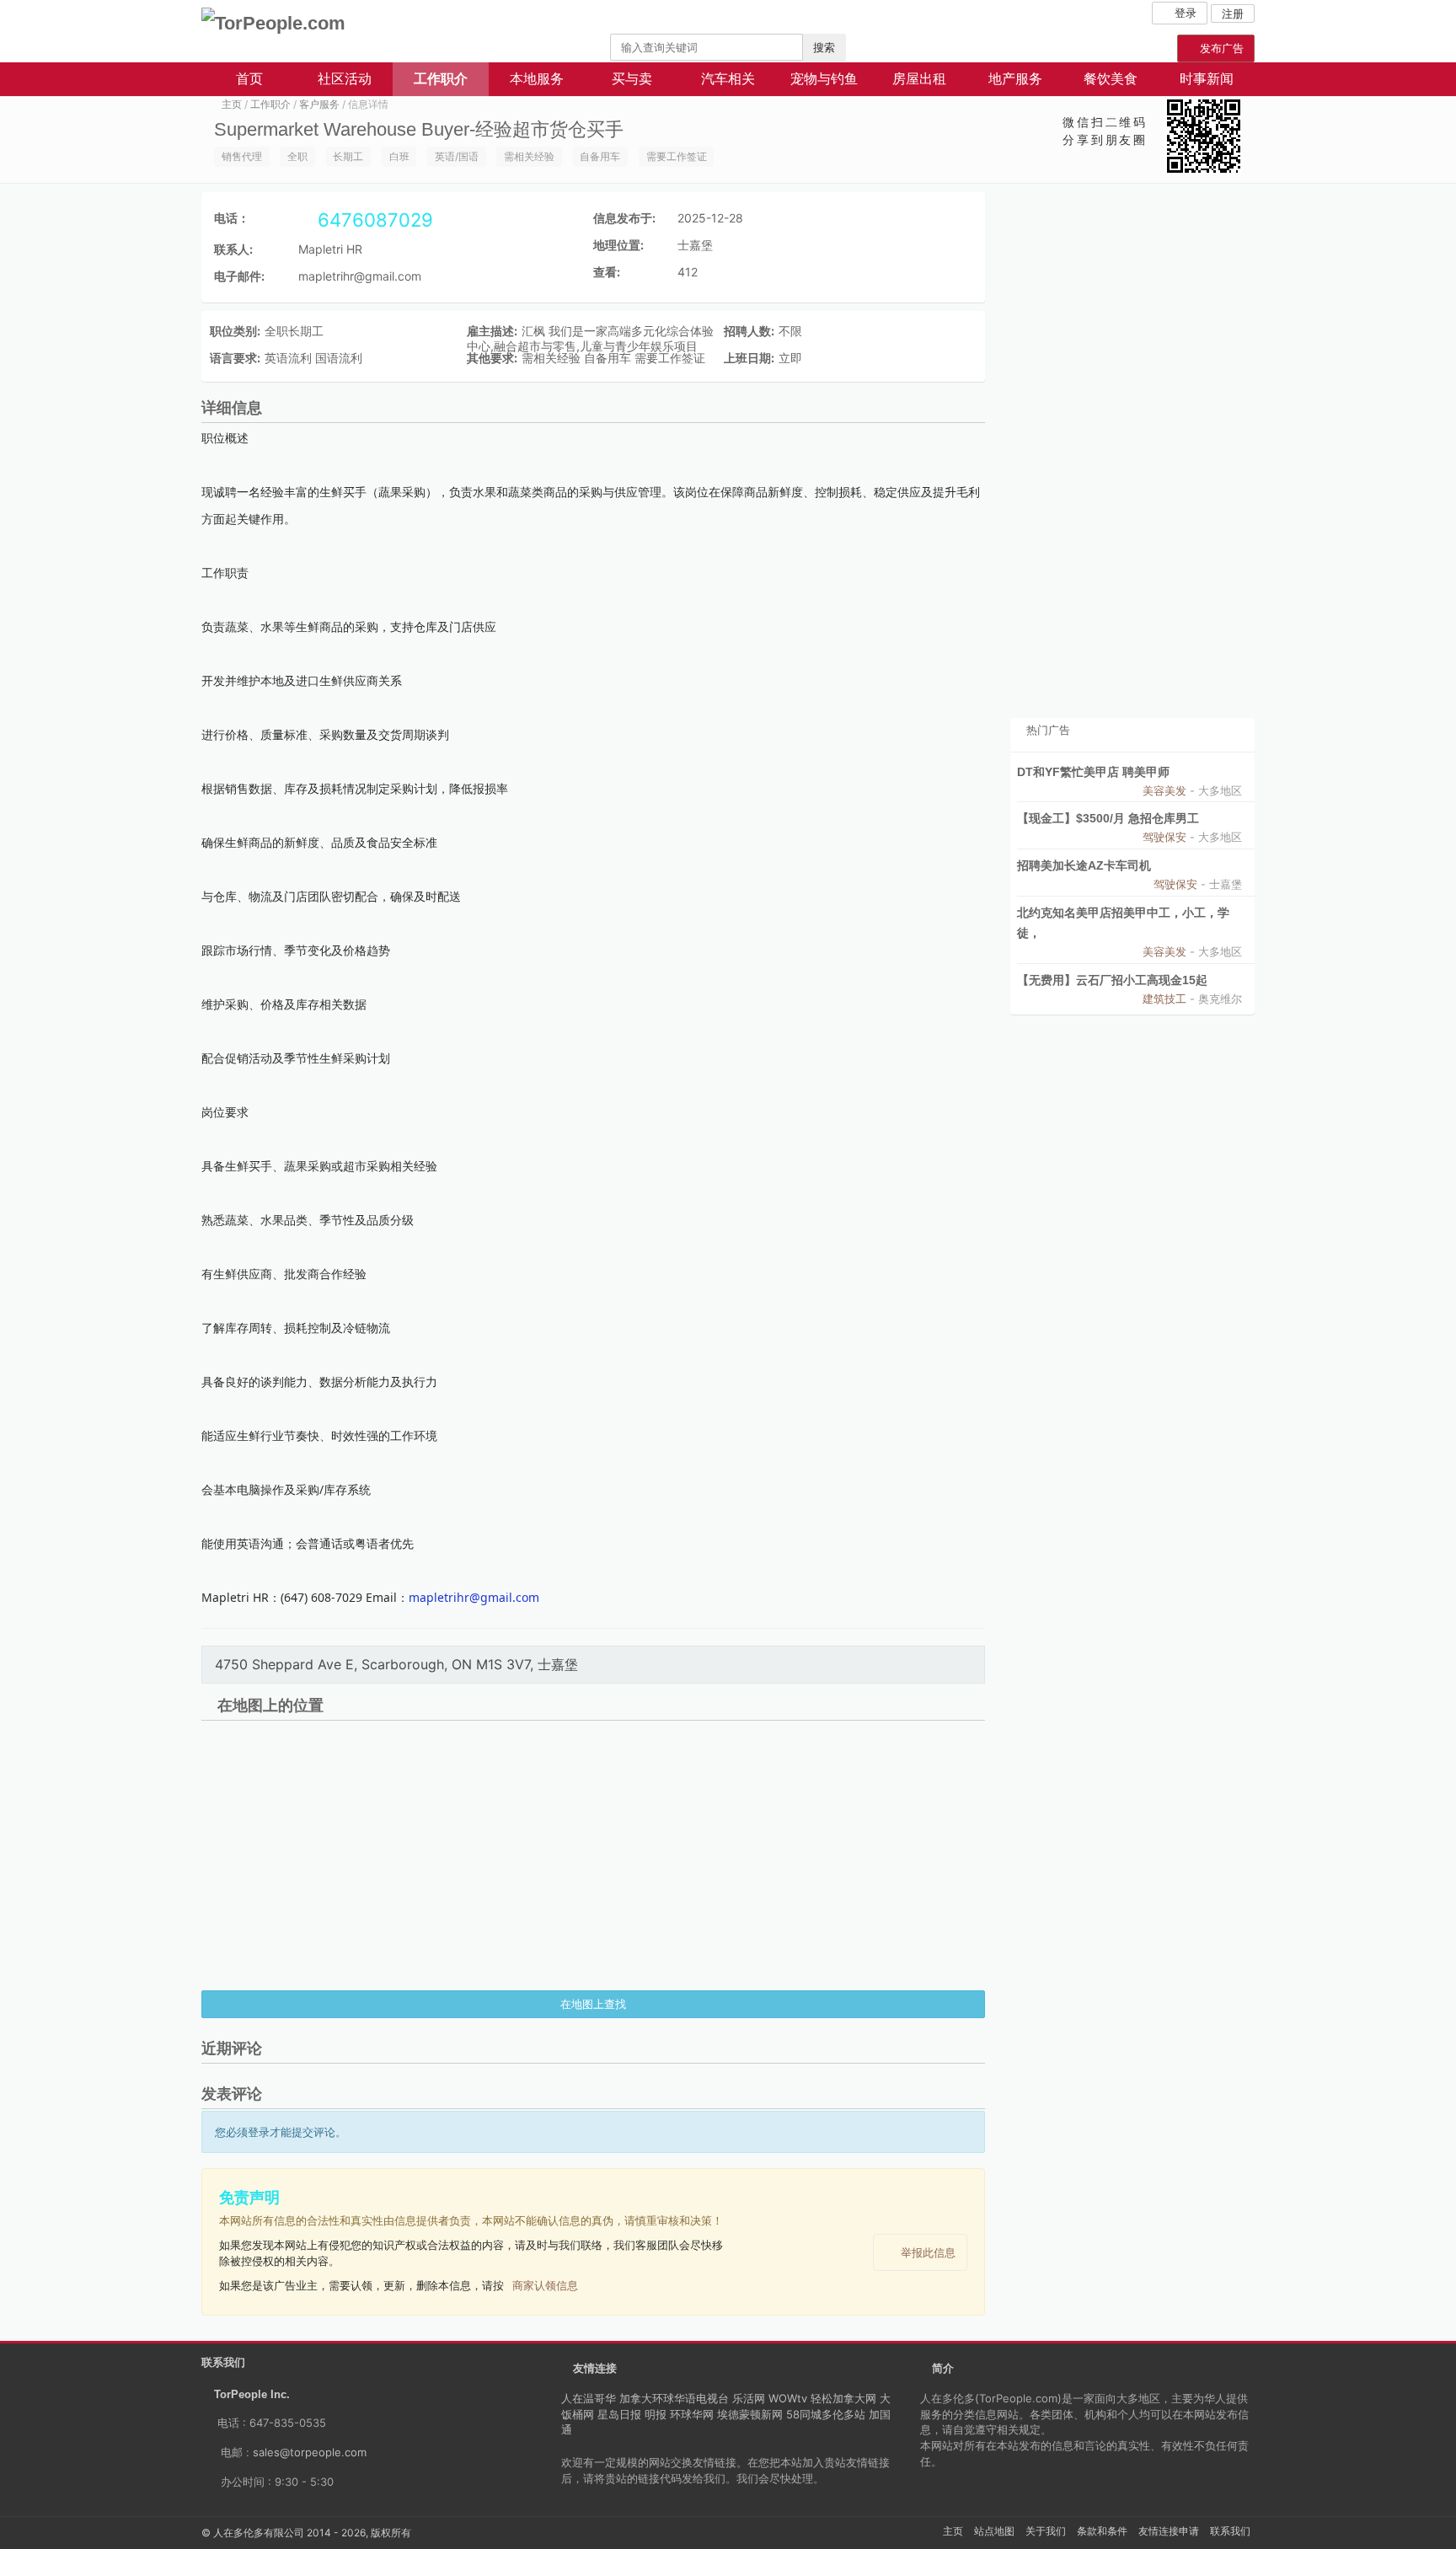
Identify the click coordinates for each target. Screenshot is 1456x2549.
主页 (232, 104)
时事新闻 (1207, 79)
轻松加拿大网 (843, 2398)
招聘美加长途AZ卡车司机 (1084, 865)
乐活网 (749, 2398)
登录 (1184, 13)
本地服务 (537, 79)
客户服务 (319, 104)
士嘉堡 (695, 245)
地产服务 (1015, 79)
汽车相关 (728, 79)
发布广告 (1220, 48)
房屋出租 (919, 79)
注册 (1233, 13)
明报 (656, 2414)
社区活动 (345, 79)
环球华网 (692, 2414)
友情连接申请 (1169, 2531)
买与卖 (632, 79)
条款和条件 (1102, 2531)
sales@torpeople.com (310, 2452)
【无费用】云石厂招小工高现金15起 (1112, 980)
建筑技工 (1164, 999)
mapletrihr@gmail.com (360, 276)
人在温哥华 (589, 2398)
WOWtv (788, 2398)
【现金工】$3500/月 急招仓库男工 (1108, 818)
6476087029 (373, 220)
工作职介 (441, 79)
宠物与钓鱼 (824, 79)
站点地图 (994, 2531)
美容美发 (1164, 790)
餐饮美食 (1111, 79)
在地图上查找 (593, 2004)
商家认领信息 (545, 2285)
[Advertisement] (1132, 455)
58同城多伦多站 (826, 2414)
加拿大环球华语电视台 (674, 2398)
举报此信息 (928, 2252)
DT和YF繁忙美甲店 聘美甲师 (1093, 772)
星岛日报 (619, 2414)
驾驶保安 (1164, 837)
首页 (249, 79)
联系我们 (1230, 2531)
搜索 (824, 47)
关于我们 (1046, 2531)
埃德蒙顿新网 (750, 2414)
